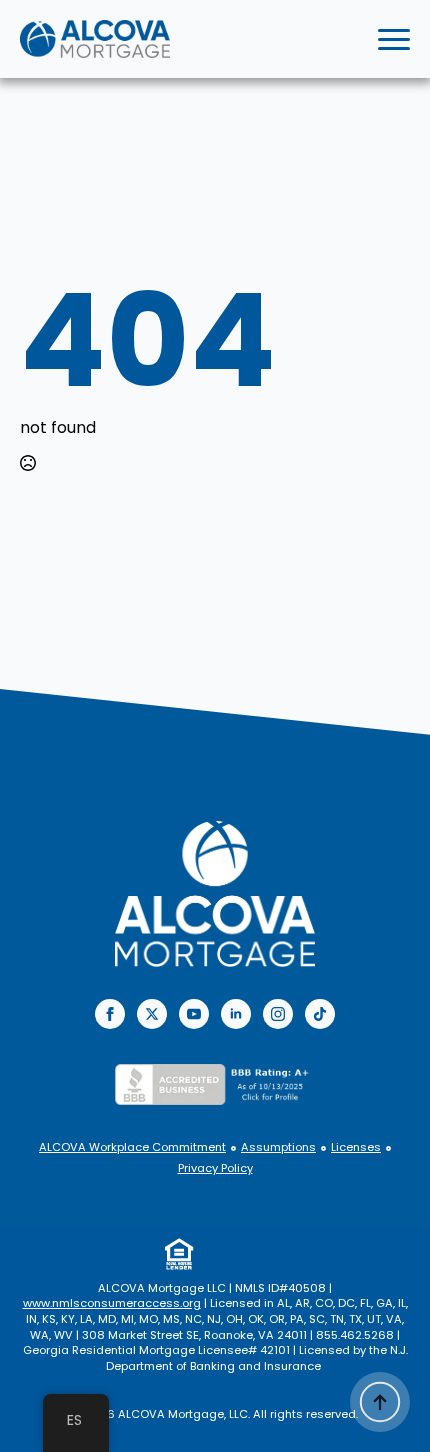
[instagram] (278, 1014)
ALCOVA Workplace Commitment (132, 1147)
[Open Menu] (394, 39)
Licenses (356, 1147)
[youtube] (194, 1014)
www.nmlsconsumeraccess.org (112, 1303)
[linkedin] (236, 1014)
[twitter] (152, 1014)
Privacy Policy (215, 1168)
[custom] (320, 1014)
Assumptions (278, 1147)
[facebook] (110, 1014)
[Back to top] (380, 1402)
